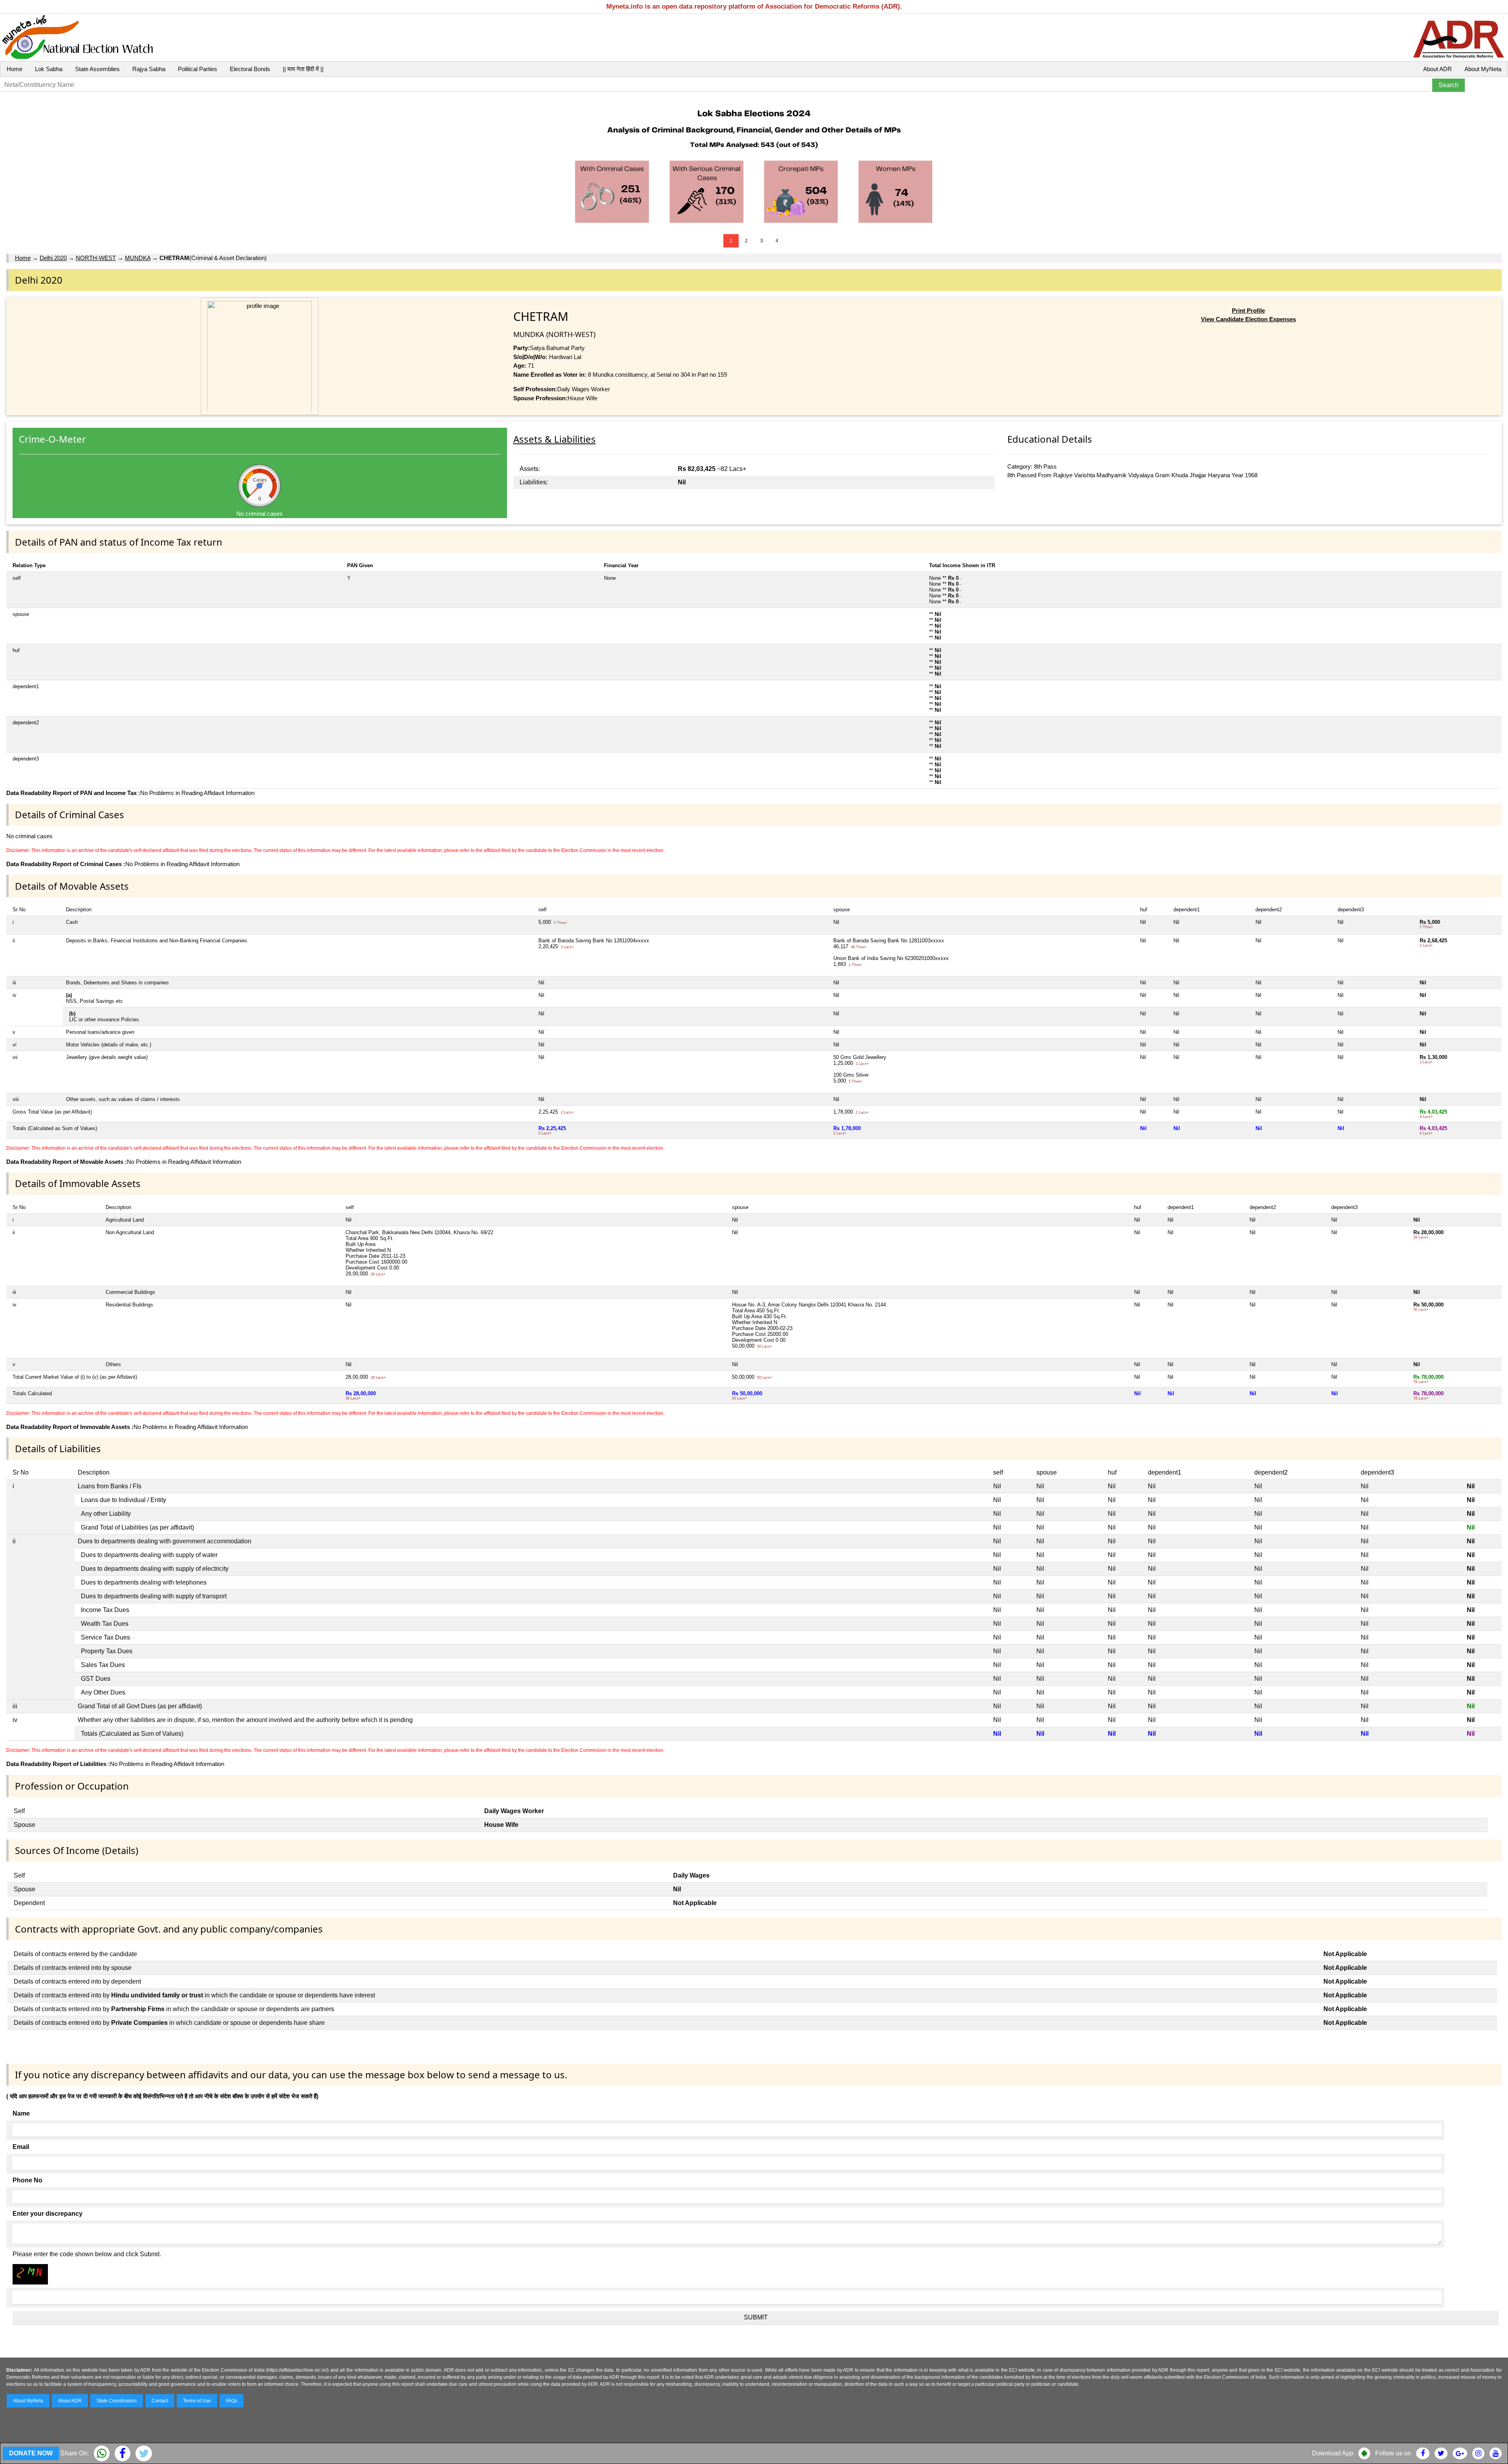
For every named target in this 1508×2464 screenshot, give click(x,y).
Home (15, 69)
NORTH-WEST (96, 258)
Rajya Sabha (149, 69)
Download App (1333, 2453)
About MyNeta (1483, 69)
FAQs (232, 2401)
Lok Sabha (49, 69)
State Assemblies (97, 69)
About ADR (1438, 69)
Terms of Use (197, 2401)
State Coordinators (117, 2401)
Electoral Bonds (250, 69)
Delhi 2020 (53, 258)
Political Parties (198, 69)
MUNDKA (138, 258)
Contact (160, 2401)
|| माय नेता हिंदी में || (303, 69)
